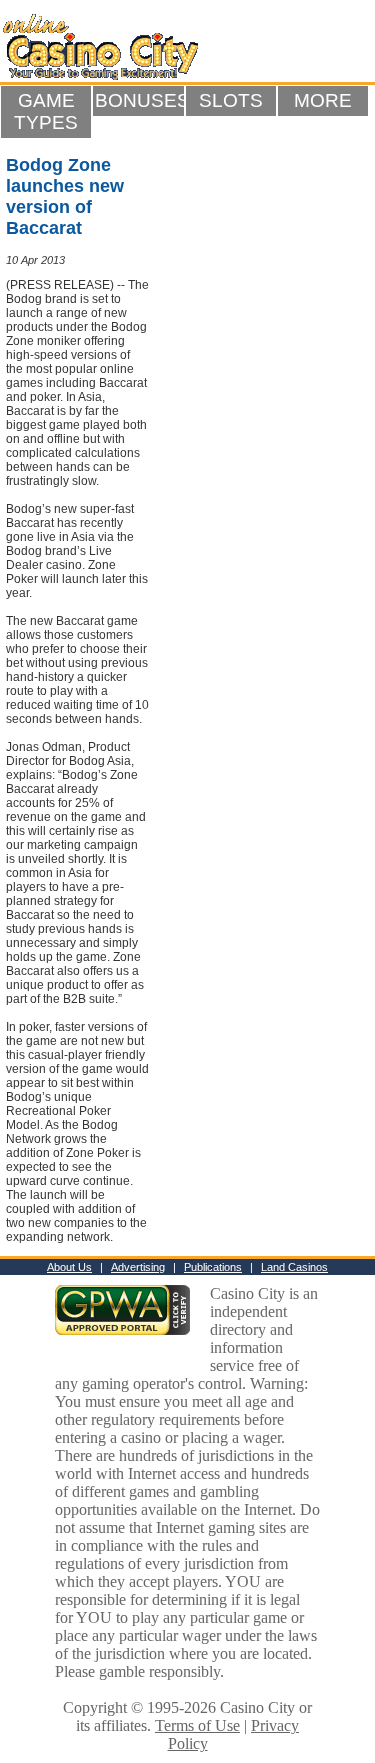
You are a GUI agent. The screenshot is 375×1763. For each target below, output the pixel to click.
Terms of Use (197, 1725)
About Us (69, 1267)
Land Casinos (294, 1267)
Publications (213, 1267)
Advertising (138, 1267)
